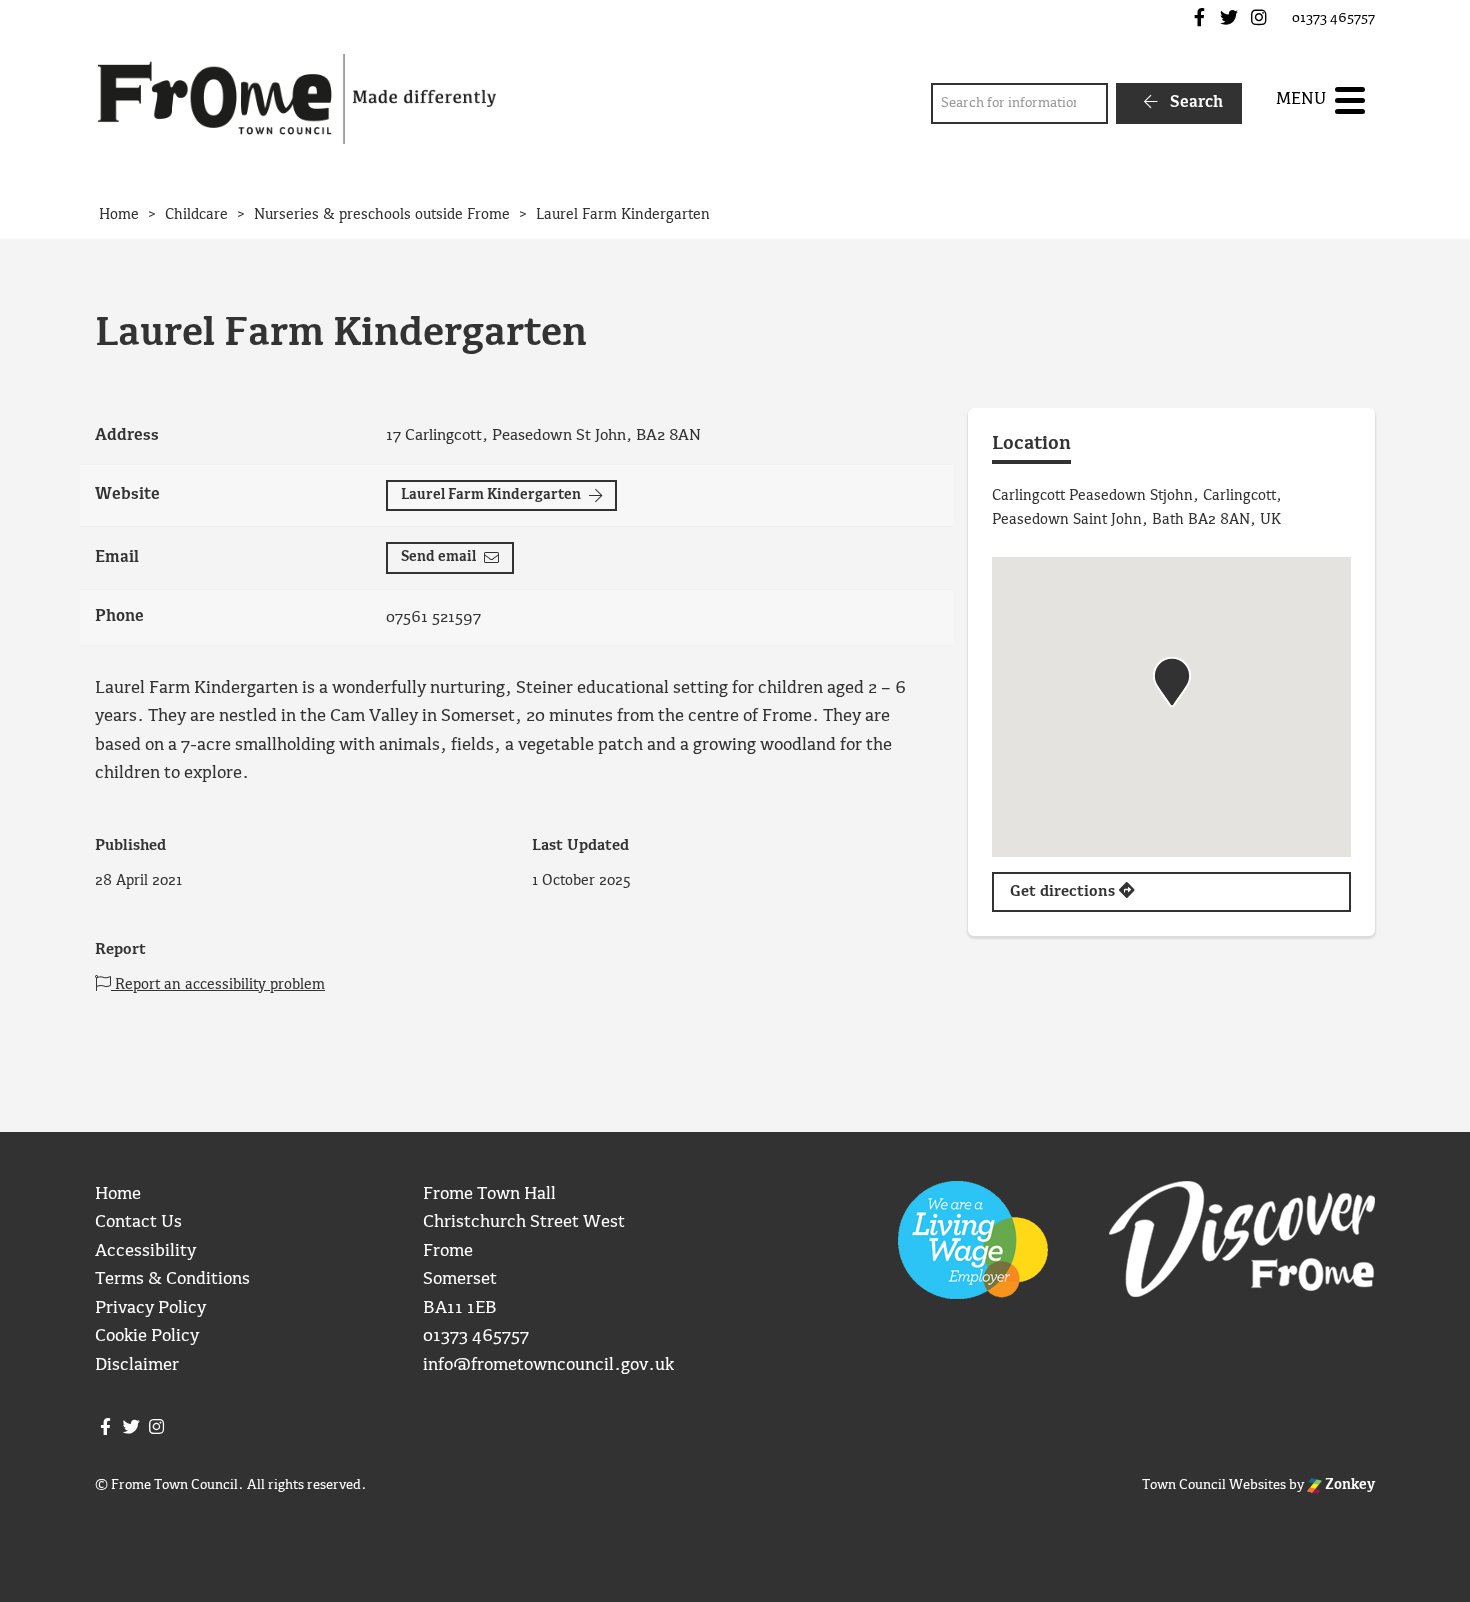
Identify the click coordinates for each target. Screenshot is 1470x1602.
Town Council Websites (1214, 1485)
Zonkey (1348, 1485)
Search (1194, 102)
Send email (438, 557)
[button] (1172, 682)
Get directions (1064, 892)
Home (118, 1194)
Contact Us (138, 1222)
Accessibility (145, 1251)
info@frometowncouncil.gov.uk (548, 1365)
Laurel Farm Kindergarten (491, 495)
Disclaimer (137, 1365)
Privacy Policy (150, 1308)
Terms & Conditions (172, 1279)
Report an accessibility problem (218, 985)
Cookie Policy (147, 1336)
